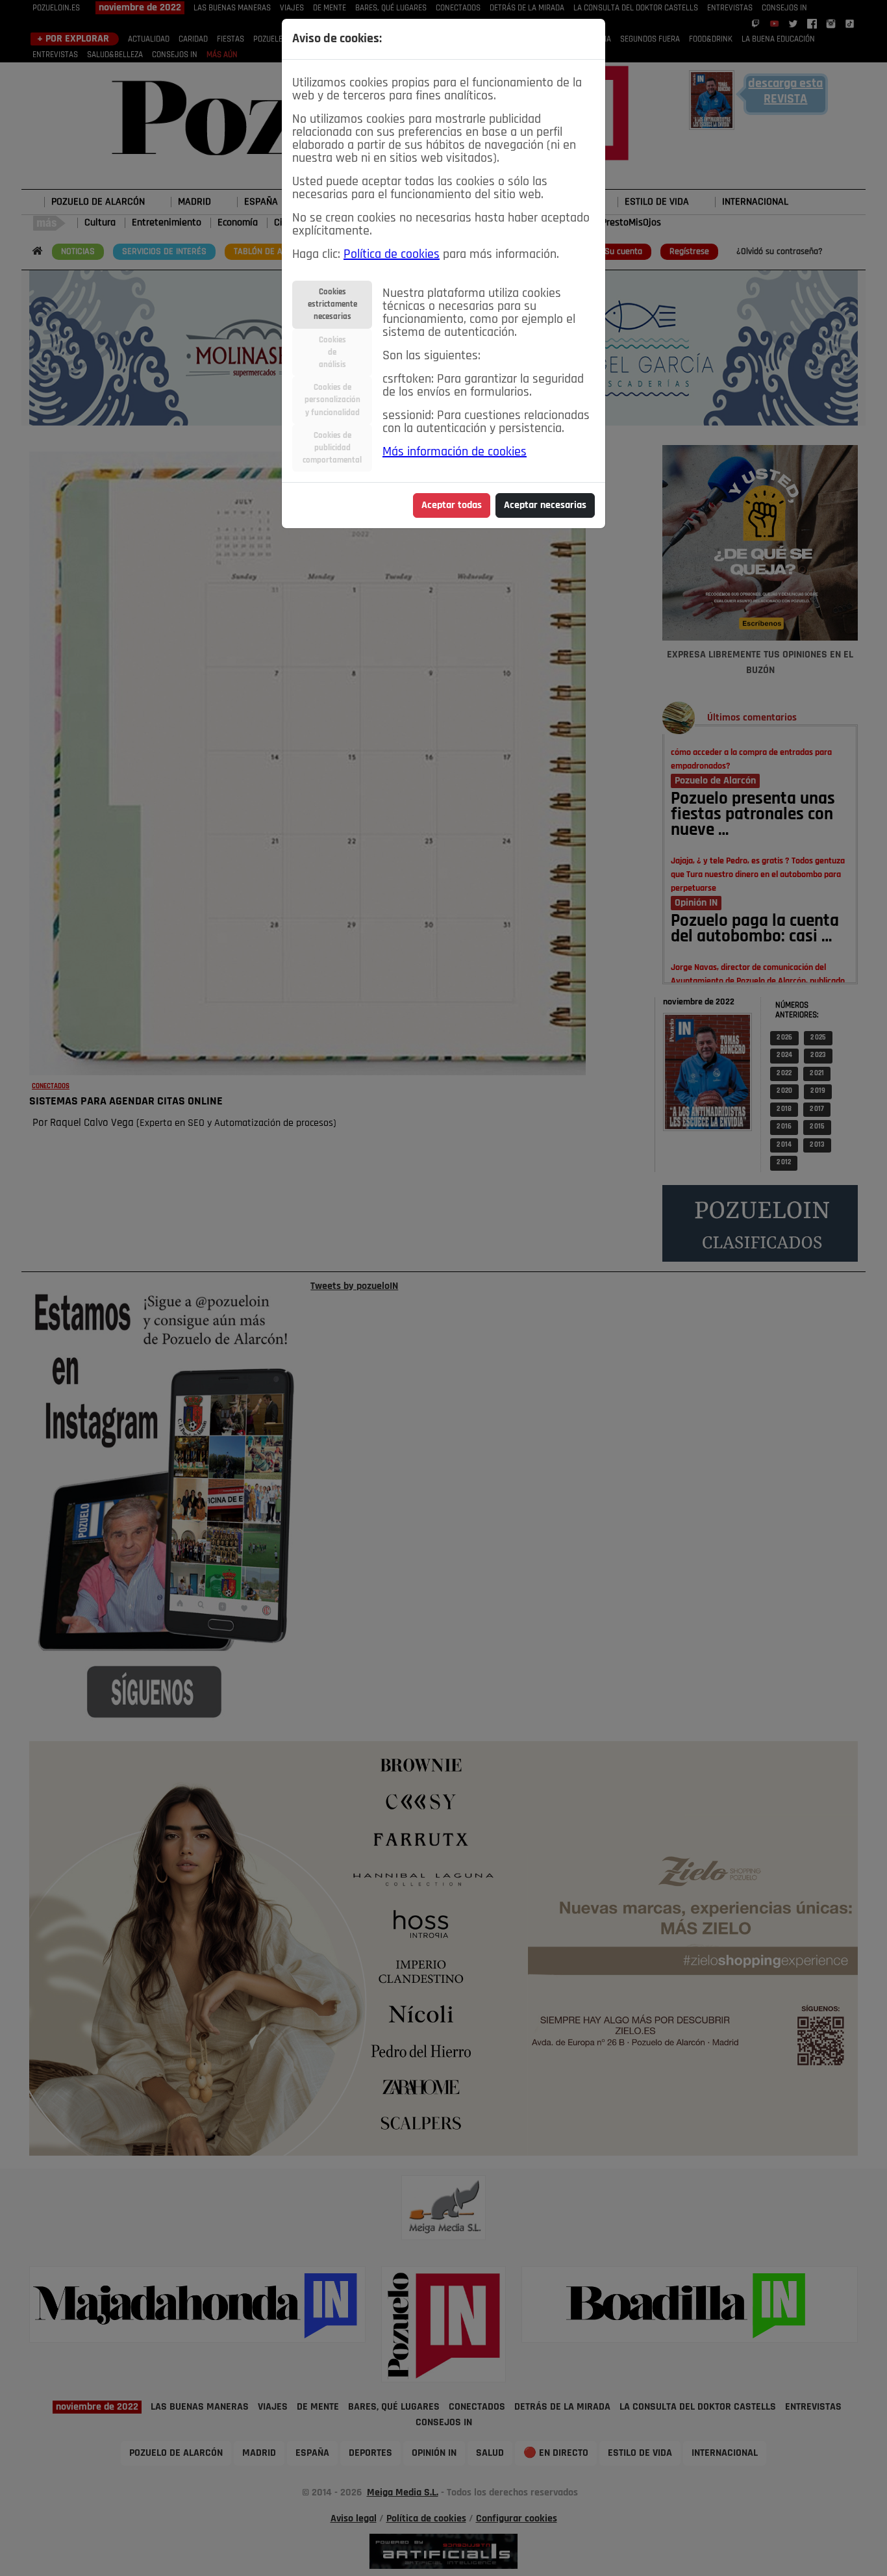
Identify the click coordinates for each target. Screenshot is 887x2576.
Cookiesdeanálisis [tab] (332, 352)
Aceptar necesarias (545, 505)
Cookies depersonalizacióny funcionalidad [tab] (332, 400)
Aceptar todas (452, 505)
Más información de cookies (455, 452)
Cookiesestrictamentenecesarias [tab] (332, 304)
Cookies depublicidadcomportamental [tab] (332, 448)
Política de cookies (392, 255)
